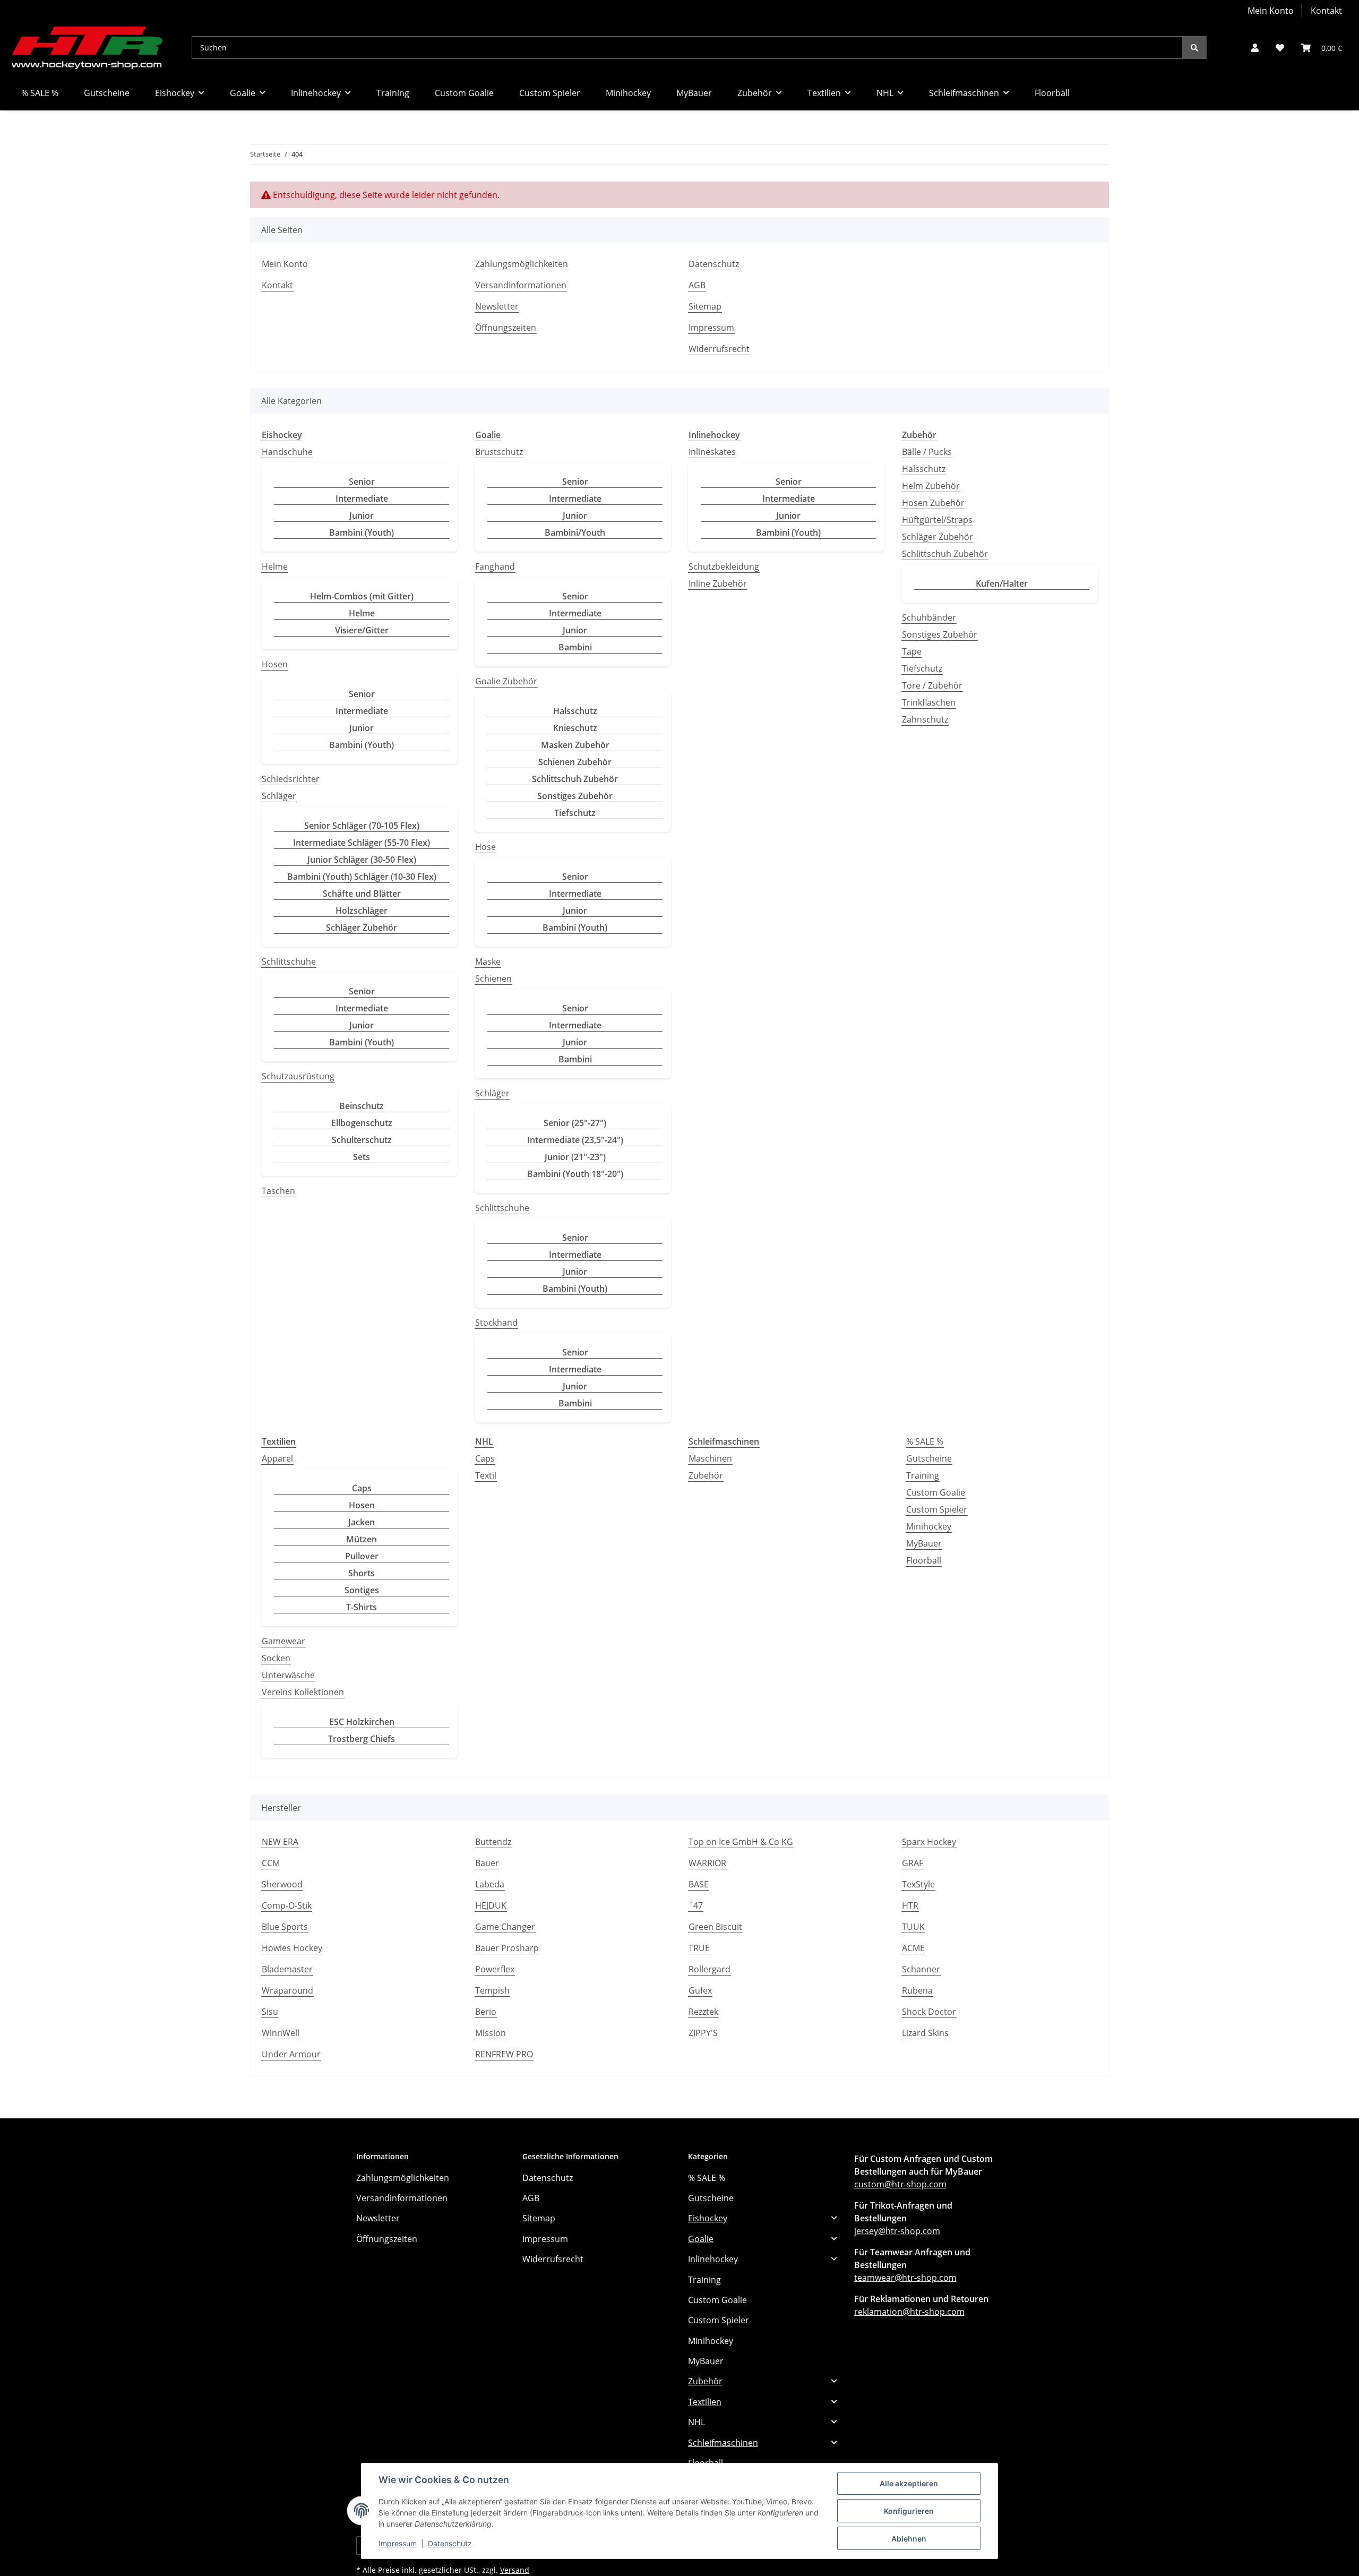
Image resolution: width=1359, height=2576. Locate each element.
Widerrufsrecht (719, 349)
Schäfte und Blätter (362, 894)
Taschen (278, 1191)
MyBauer (924, 1543)
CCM (271, 1863)
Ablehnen (909, 2539)
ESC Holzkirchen (362, 1722)
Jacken (362, 1522)
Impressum (398, 2543)
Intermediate (362, 499)
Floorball (924, 1560)
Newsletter (497, 306)
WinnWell (281, 2033)
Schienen (493, 978)
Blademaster (287, 1969)
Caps (362, 1488)
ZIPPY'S (703, 2033)
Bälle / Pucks (927, 452)
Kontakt (1326, 11)
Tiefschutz (575, 813)
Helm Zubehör (931, 486)
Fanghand (495, 566)
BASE (699, 1884)
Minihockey (929, 1526)
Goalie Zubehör (506, 681)
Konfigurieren (909, 2511)
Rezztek (703, 2012)
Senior (362, 482)
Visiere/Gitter (362, 630)
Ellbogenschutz (362, 1123)
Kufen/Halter (1002, 583)
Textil (486, 1475)
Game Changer (505, 1927)
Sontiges (362, 1590)
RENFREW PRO (504, 2054)
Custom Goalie (936, 1492)
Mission (491, 2033)
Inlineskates (712, 452)
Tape (912, 651)
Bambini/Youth (575, 533)
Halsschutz (575, 711)
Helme (275, 566)
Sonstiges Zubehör (575, 796)
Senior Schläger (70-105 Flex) (362, 826)
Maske (488, 961)
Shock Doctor (929, 2012)
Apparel (277, 1458)
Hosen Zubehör (933, 503)
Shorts (362, 1573)
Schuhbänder (929, 617)
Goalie (701, 2239)
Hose (485, 847)
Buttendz (493, 1842)
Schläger (279, 796)
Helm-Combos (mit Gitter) (362, 596)
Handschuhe (287, 452)
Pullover (362, 1556)
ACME (913, 1948)
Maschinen (710, 1458)
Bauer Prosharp (507, 1948)
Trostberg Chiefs (362, 1739)
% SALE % (925, 1441)
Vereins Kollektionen (303, 1692)
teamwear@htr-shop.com (905, 2278)
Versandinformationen (521, 285)
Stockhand (496, 1323)
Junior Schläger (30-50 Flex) (362, 860)
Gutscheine (929, 1458)
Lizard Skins (925, 2033)
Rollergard (709, 1969)
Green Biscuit (715, 1927)
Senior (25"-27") (575, 1123)
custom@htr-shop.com (900, 2184)
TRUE (699, 1948)
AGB (697, 285)
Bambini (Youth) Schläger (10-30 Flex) (362, 877)
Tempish (492, 1990)
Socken (276, 1658)
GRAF (913, 1863)
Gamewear (283, 1641)
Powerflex (495, 1969)
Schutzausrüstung (298, 1076)
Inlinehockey (713, 2259)
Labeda (490, 1884)
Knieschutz (575, 728)
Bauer (487, 1863)
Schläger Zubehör (362, 928)
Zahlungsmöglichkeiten (522, 264)
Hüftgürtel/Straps (937, 520)
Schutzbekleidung (724, 566)
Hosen (275, 664)
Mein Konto (1271, 11)
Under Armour (291, 2054)
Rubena (917, 1990)
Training (923, 1475)
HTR (910, 1905)
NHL (696, 2422)
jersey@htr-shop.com (897, 2231)
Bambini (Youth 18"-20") (575, 1174)
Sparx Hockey (929, 1842)
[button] (1255, 48)
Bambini (575, 647)
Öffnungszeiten (506, 328)
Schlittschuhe (289, 961)
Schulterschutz (362, 1140)
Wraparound (287, 1990)
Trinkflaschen (929, 702)
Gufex (700, 1990)
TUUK (913, 1927)
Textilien (705, 2402)
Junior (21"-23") (575, 1157)
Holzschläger (362, 911)
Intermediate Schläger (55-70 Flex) (362, 843)
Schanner (921, 1969)
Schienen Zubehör (575, 762)
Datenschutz (450, 2543)
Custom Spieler (937, 1509)
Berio (486, 2012)
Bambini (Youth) (362, 533)
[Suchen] (1194, 48)
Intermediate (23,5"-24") (575, 1140)
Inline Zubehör (718, 583)
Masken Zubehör (575, 745)
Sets (362, 1157)
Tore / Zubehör (932, 685)
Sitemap (705, 306)
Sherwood (282, 1884)
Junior (362, 516)
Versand (515, 2570)
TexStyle (918, 1884)
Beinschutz (362, 1106)
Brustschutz (499, 452)
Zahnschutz (925, 719)
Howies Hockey (292, 1948)
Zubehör (706, 1475)
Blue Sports (285, 1927)
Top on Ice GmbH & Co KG (741, 1842)
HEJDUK (491, 1905)
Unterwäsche (288, 1675)
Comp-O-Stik (287, 1905)
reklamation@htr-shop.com (909, 2312)
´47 (696, 1905)
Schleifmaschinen (723, 2443)
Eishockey (708, 2218)
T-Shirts (362, 1607)
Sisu (270, 2012)
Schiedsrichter (291, 779)
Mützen (362, 1539)
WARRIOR (707, 1863)
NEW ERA (280, 1842)
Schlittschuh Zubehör (575, 779)
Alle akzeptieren (909, 2483)
